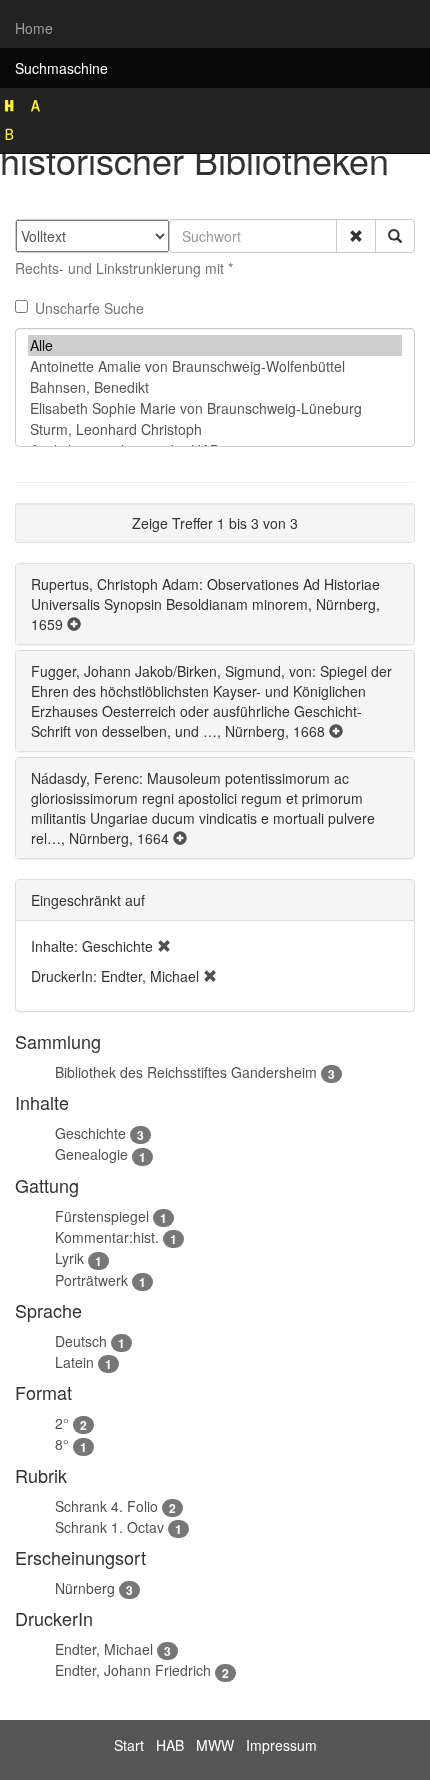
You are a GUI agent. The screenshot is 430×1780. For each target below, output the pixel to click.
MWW (215, 1745)
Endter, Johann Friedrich (133, 1670)
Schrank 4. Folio (106, 1506)
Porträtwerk (91, 1280)
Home (34, 28)
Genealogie (91, 1154)
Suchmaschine (61, 68)
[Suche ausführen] (395, 236)
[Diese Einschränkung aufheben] (164, 946)
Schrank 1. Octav (109, 1527)
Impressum (281, 1745)
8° (62, 1444)
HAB (170, 1745)
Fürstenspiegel (102, 1216)
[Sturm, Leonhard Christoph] (215, 429)
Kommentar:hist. (107, 1237)
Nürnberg (85, 1588)
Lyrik (69, 1258)
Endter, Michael (104, 1649)
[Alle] (215, 345)
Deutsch (81, 1341)
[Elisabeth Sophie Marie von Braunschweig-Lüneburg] (215, 408)
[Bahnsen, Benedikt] (215, 387)
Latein (74, 1362)
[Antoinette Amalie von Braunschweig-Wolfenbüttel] (215, 366)
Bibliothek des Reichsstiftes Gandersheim (186, 1072)
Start (129, 1745)
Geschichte (90, 1133)
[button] (356, 236)
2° (62, 1423)
